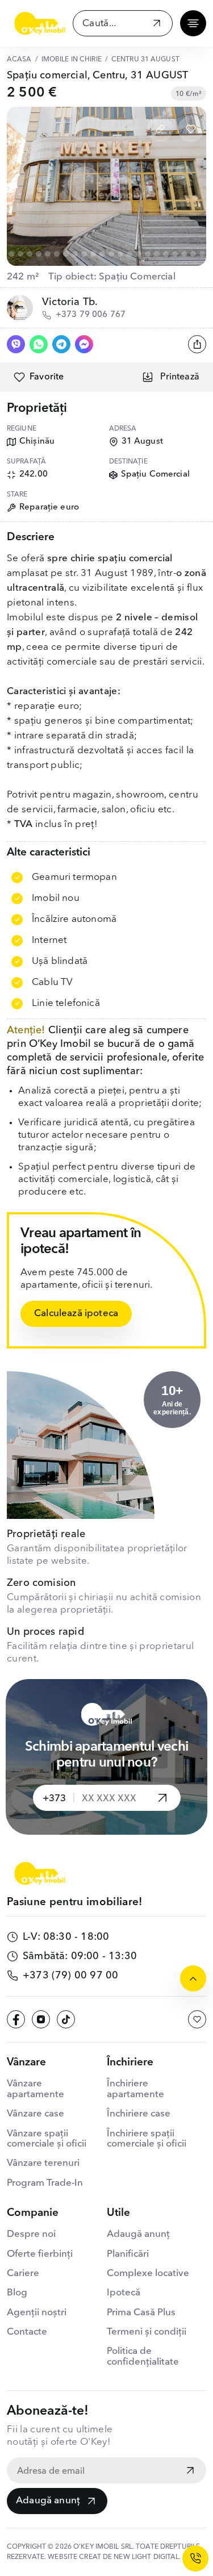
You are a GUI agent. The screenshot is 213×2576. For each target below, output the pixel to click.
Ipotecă (124, 2293)
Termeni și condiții (147, 2332)
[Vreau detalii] (162, 1798)
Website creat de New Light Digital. (114, 2557)
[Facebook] (16, 2019)
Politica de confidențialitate (143, 2356)
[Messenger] (84, 344)
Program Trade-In (45, 2183)
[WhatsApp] (39, 344)
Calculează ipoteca (76, 1314)
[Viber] (16, 344)
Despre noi (31, 2234)
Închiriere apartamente (135, 2089)
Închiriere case (139, 2114)
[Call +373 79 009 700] (195, 2558)
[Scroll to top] (193, 1978)
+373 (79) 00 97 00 (70, 1976)
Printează (180, 377)
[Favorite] (191, 129)
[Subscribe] (190, 2471)
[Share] (197, 344)
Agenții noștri (37, 2313)
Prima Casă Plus (141, 2313)
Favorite (47, 377)
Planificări (128, 2254)
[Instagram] (41, 2019)
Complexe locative (148, 2274)
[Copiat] (160, 129)
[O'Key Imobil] (40, 23)
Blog (17, 2293)
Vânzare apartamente (35, 2089)
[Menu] (193, 23)
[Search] (157, 25)
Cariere (23, 2274)
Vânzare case (35, 2114)
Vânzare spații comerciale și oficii (47, 2139)
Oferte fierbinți (40, 2254)
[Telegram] (61, 344)
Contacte (27, 2332)
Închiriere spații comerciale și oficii (147, 2139)
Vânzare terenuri (43, 2163)
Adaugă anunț (48, 2501)
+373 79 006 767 (91, 315)
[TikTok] (66, 2019)
